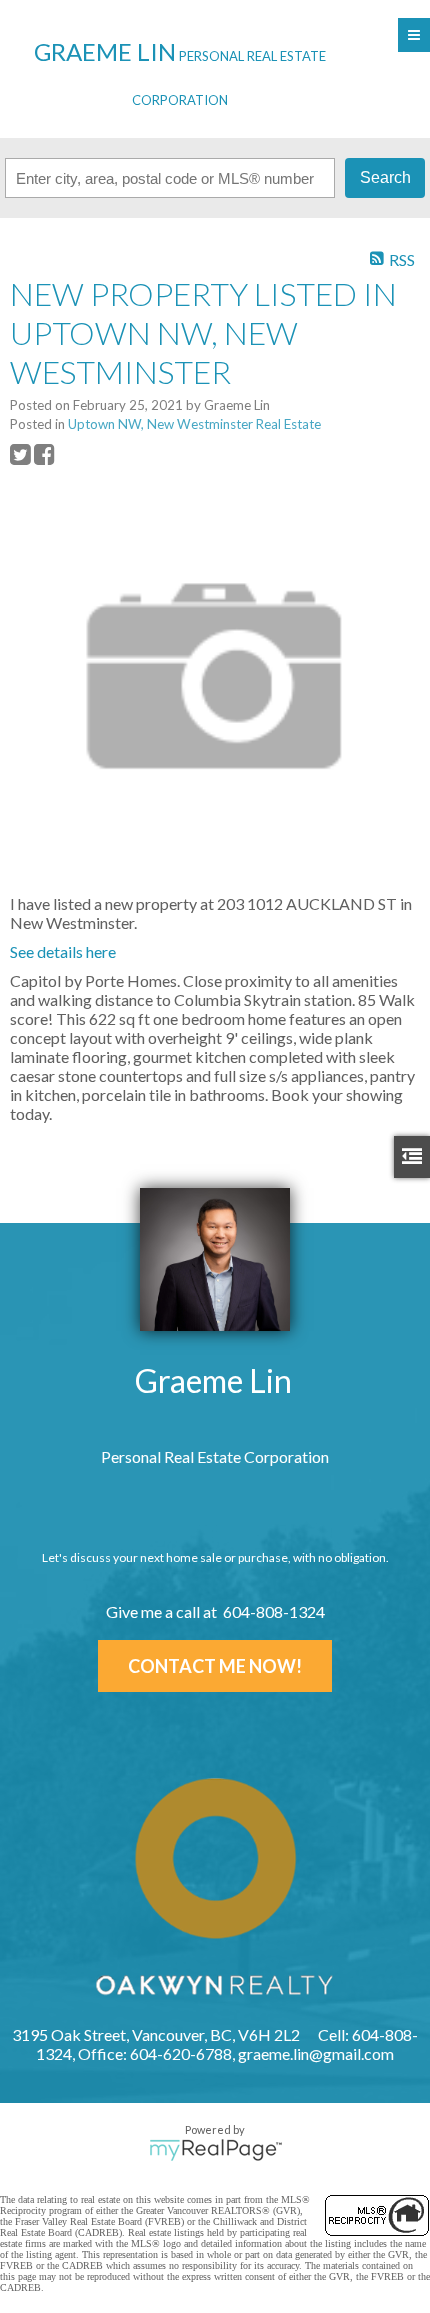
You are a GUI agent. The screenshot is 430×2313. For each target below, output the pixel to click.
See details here (63, 951)
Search (385, 177)
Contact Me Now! (215, 1666)
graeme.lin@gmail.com (316, 2053)
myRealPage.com (215, 2150)
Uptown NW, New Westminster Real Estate (194, 424)
